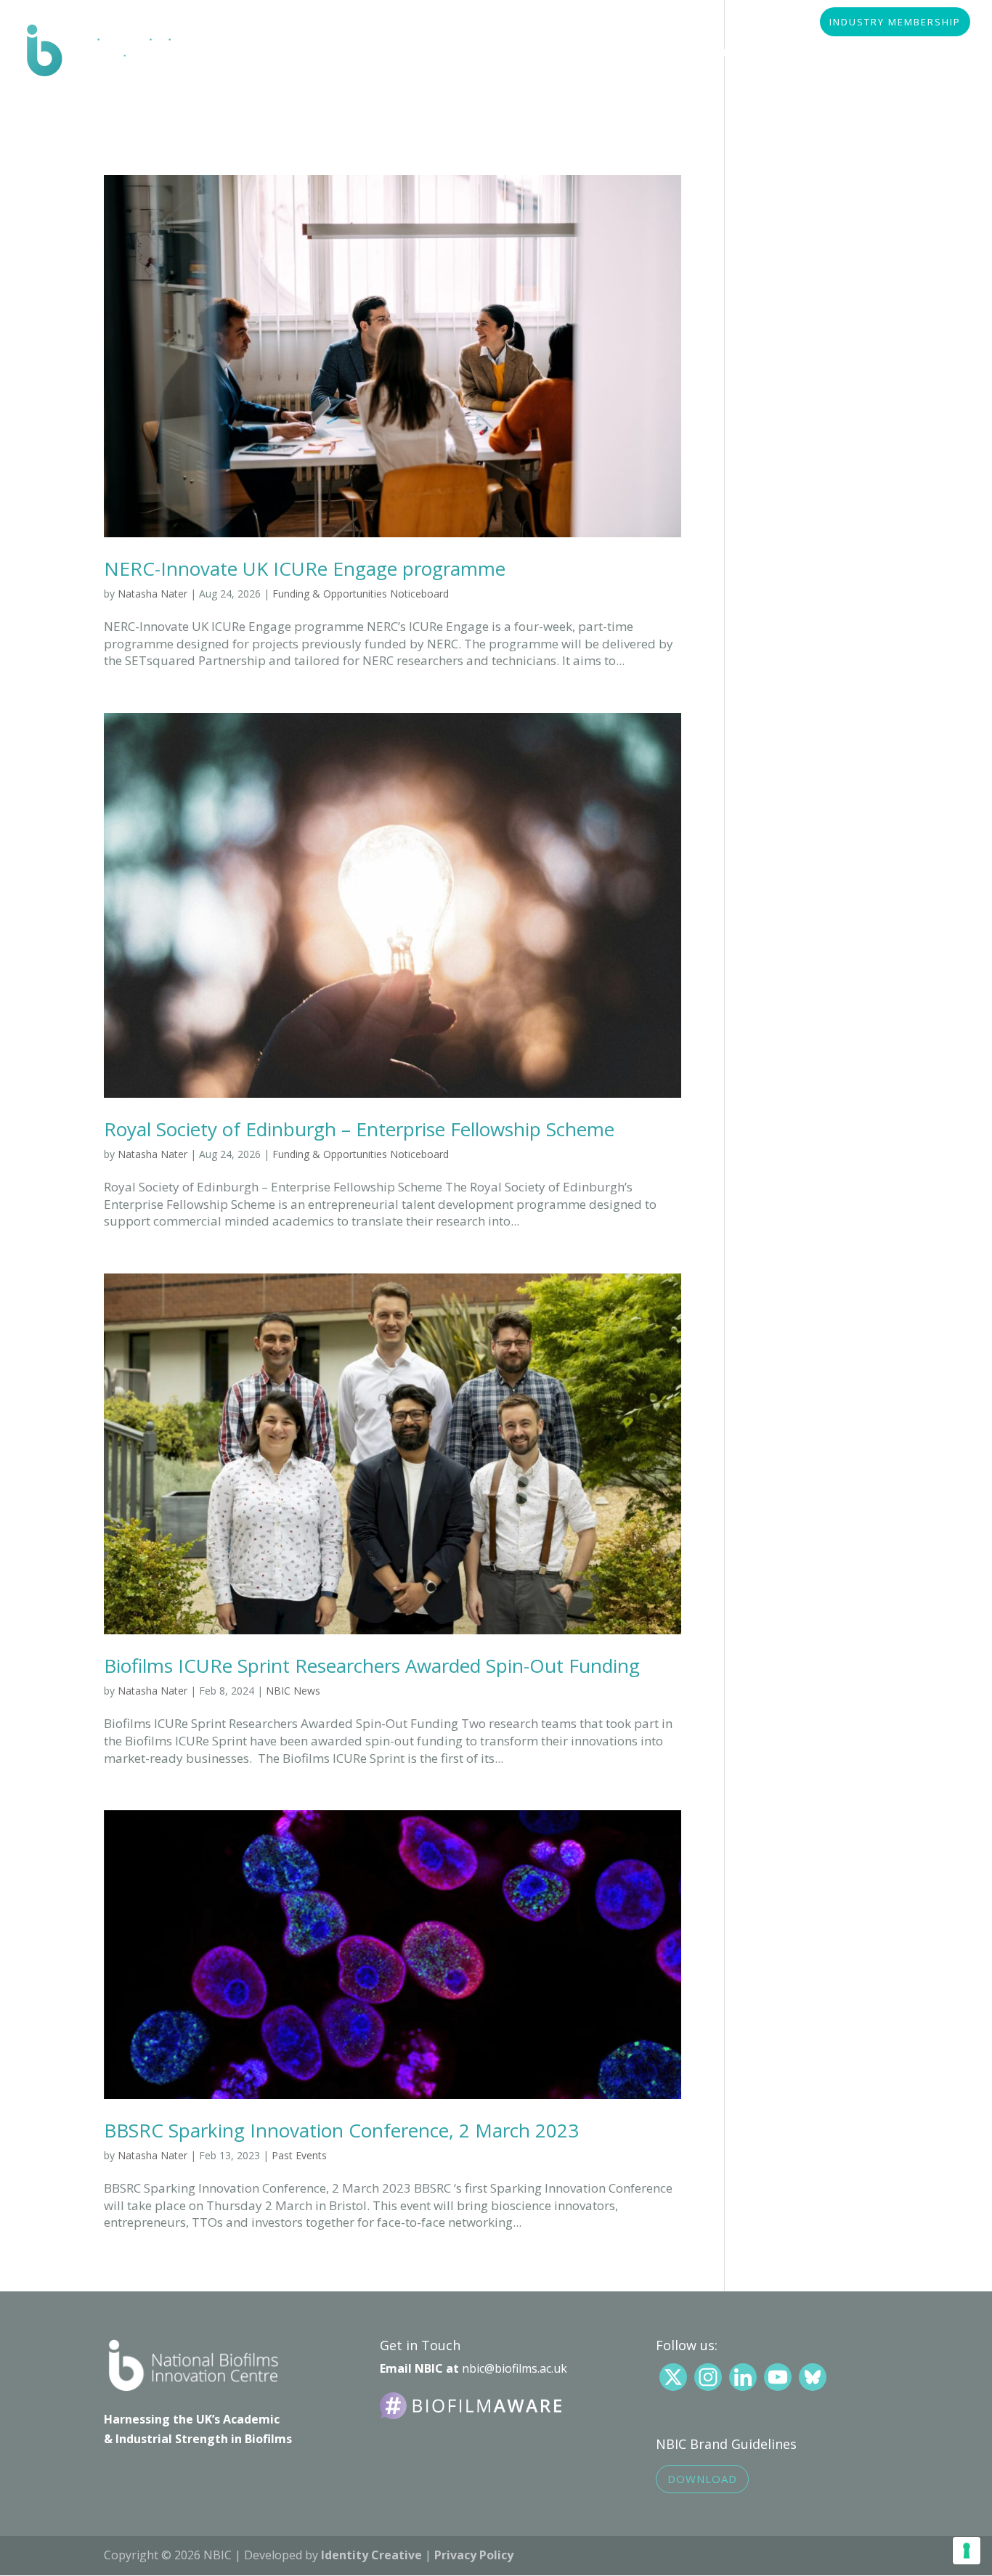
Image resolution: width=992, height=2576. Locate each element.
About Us (259, 53)
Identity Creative (371, 2555)
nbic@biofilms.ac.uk (515, 2368)
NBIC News (293, 1691)
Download (702, 2479)
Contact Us (265, 95)
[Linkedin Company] (743, 2377)
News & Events (813, 53)
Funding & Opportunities (674, 53)
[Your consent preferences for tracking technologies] (967, 2551)
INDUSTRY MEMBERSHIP (895, 23)
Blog (898, 53)
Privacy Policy (474, 2555)
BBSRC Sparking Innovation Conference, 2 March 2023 (341, 2130)
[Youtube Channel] (778, 2377)
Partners (459, 53)
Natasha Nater (153, 594)
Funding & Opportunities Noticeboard (361, 594)
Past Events (299, 2155)
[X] (673, 2377)
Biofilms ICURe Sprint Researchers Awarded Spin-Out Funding (372, 1666)
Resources (545, 53)
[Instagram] (708, 2377)
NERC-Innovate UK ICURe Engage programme (305, 568)
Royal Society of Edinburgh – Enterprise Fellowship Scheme (359, 1129)
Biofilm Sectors (358, 53)
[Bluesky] (813, 2377)
